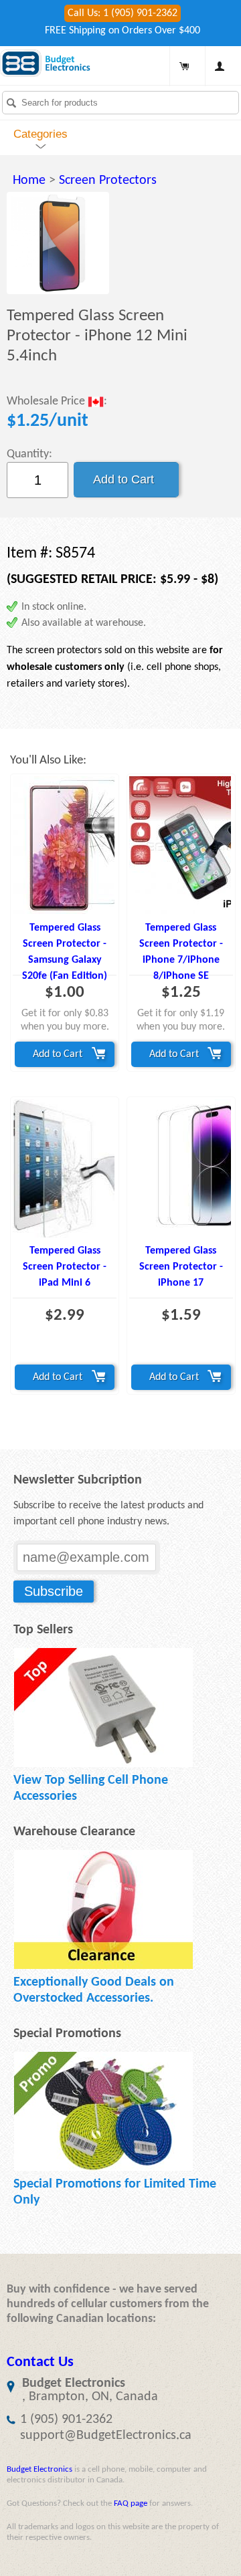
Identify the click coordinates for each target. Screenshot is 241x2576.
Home (29, 181)
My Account (220, 66)
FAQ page (131, 2503)
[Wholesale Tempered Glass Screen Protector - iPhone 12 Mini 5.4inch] (58, 243)
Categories (41, 134)
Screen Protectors (108, 181)
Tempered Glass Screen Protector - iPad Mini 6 (65, 1267)
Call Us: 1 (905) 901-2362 (123, 13)
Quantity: (29, 454)
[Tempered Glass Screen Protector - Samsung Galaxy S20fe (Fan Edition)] (65, 845)
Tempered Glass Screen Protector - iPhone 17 (181, 1267)
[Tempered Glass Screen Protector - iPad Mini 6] (65, 1168)
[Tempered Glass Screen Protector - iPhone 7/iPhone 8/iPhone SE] (181, 845)
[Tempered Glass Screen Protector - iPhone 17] (181, 1168)
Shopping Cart (184, 66)
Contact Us (40, 2362)
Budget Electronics (39, 2469)
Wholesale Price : (57, 402)
